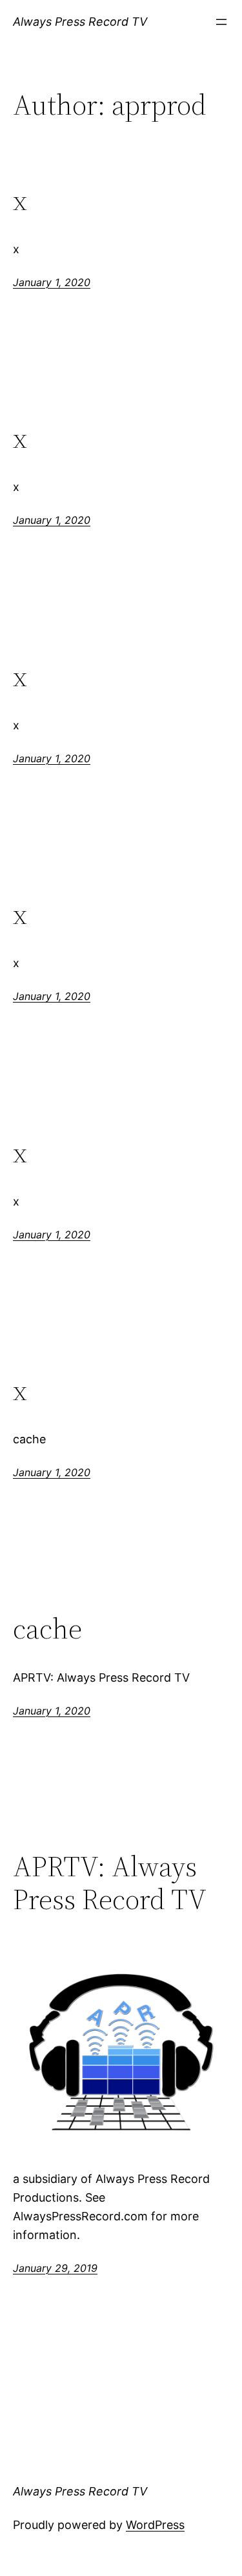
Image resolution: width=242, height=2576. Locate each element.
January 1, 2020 (52, 282)
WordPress (155, 2525)
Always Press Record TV (80, 22)
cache (47, 1629)
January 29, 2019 (55, 2268)
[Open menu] (221, 22)
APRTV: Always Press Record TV (110, 1883)
